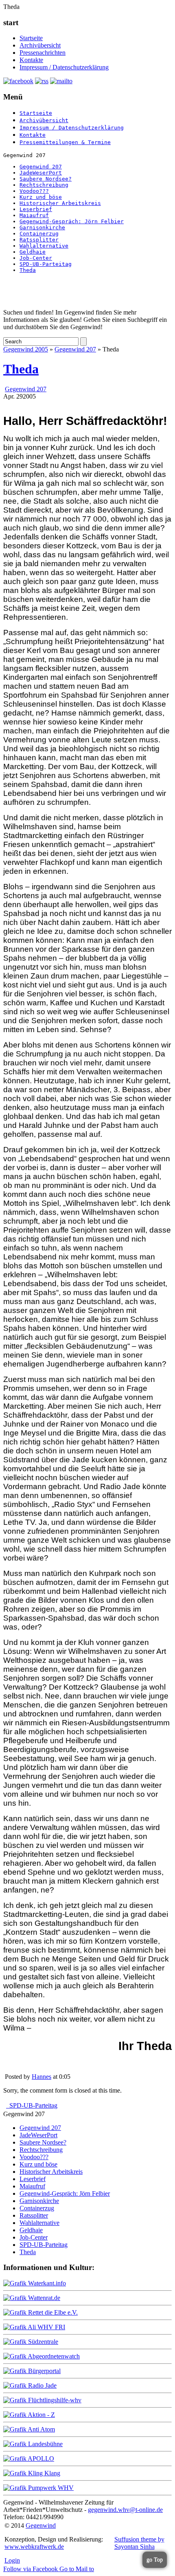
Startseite (31, 38)
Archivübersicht (40, 45)
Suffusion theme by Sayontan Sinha (139, 2543)
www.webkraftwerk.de (34, 2547)
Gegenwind (41, 2525)
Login (12, 2560)
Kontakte (31, 60)
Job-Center (36, 258)
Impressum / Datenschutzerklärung (64, 67)
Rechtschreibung (44, 185)
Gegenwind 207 (41, 167)
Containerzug (39, 234)
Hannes (42, 2077)
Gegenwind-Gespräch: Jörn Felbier (72, 221)
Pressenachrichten (43, 53)
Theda (28, 270)
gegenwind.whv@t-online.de (125, 2510)
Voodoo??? (34, 191)
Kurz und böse (41, 197)
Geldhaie (33, 252)
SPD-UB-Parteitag (46, 264)
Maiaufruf (34, 215)
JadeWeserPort (41, 173)
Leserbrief (36, 209)
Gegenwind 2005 (26, 349)
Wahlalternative (44, 246)
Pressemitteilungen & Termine (65, 142)
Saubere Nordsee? (46, 179)
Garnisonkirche (42, 227)
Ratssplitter (39, 240)
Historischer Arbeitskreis (60, 203)
